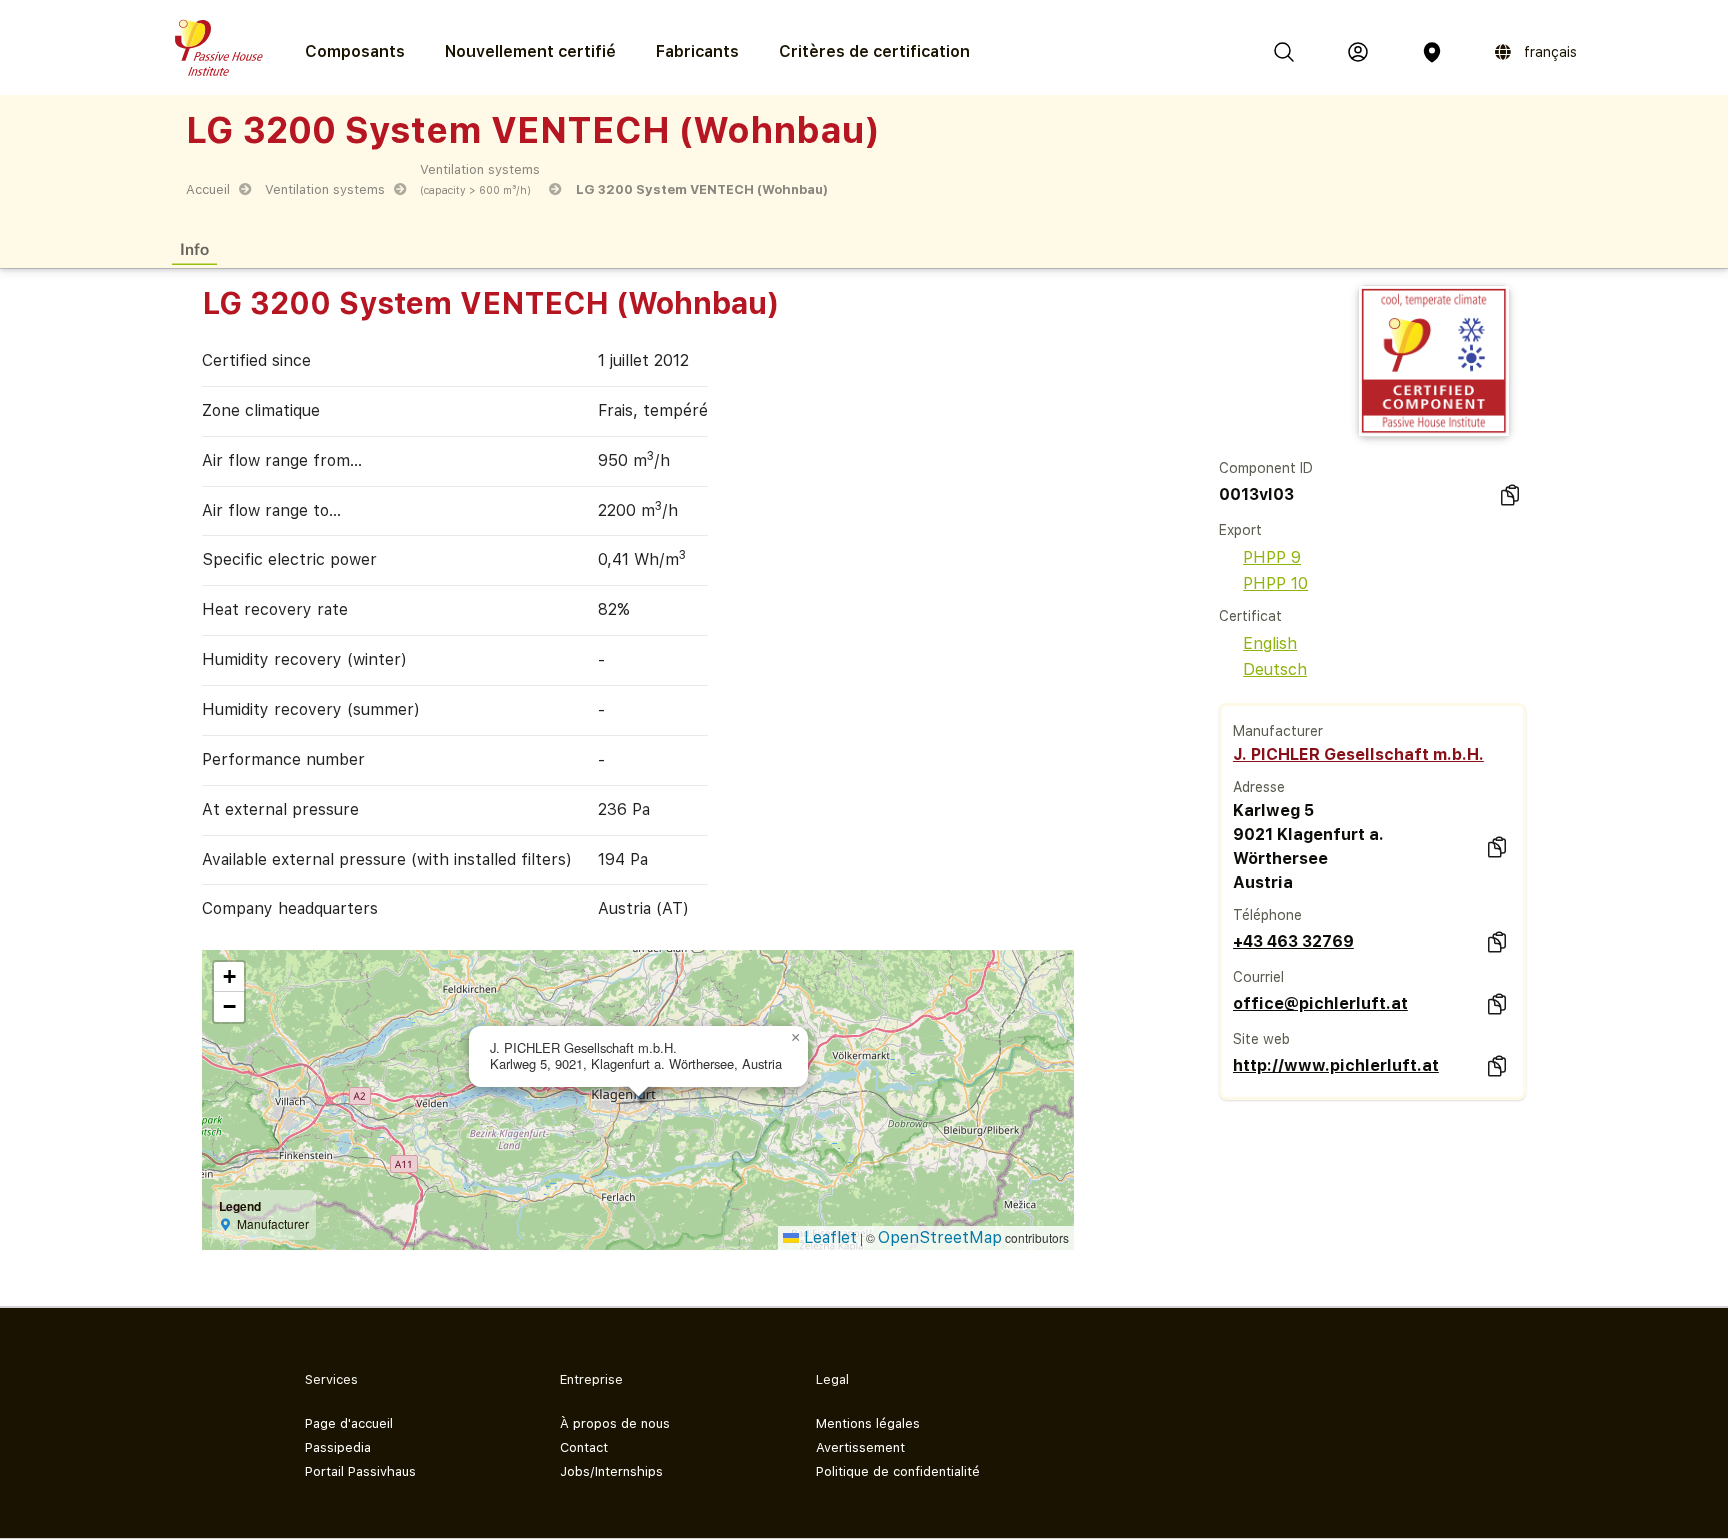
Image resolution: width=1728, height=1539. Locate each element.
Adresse (1259, 787)
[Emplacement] (1432, 52)
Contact (584, 1447)
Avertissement (860, 1447)
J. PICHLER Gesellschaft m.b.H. (1358, 754)
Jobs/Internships (611, 1471)
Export (1240, 530)
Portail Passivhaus (360, 1471)
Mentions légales (868, 1423)
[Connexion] (1358, 52)
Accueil (208, 189)
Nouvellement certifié (530, 51)
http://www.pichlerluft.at (1336, 1065)
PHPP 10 (1275, 583)
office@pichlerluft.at (1320, 1003)
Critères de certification (874, 51)
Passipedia (338, 1447)
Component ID (1266, 468)
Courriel (1258, 977)
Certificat (1250, 616)
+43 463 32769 (1293, 941)
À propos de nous (615, 1423)
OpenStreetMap (940, 1237)
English (1270, 643)
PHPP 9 (1272, 557)
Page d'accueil (349, 1423)
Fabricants (697, 51)
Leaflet (828, 1237)
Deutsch (1275, 669)
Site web (1261, 1039)
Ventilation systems (325, 189)
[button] (796, 1038)
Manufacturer (1278, 731)
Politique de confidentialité (898, 1471)
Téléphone (1267, 915)
